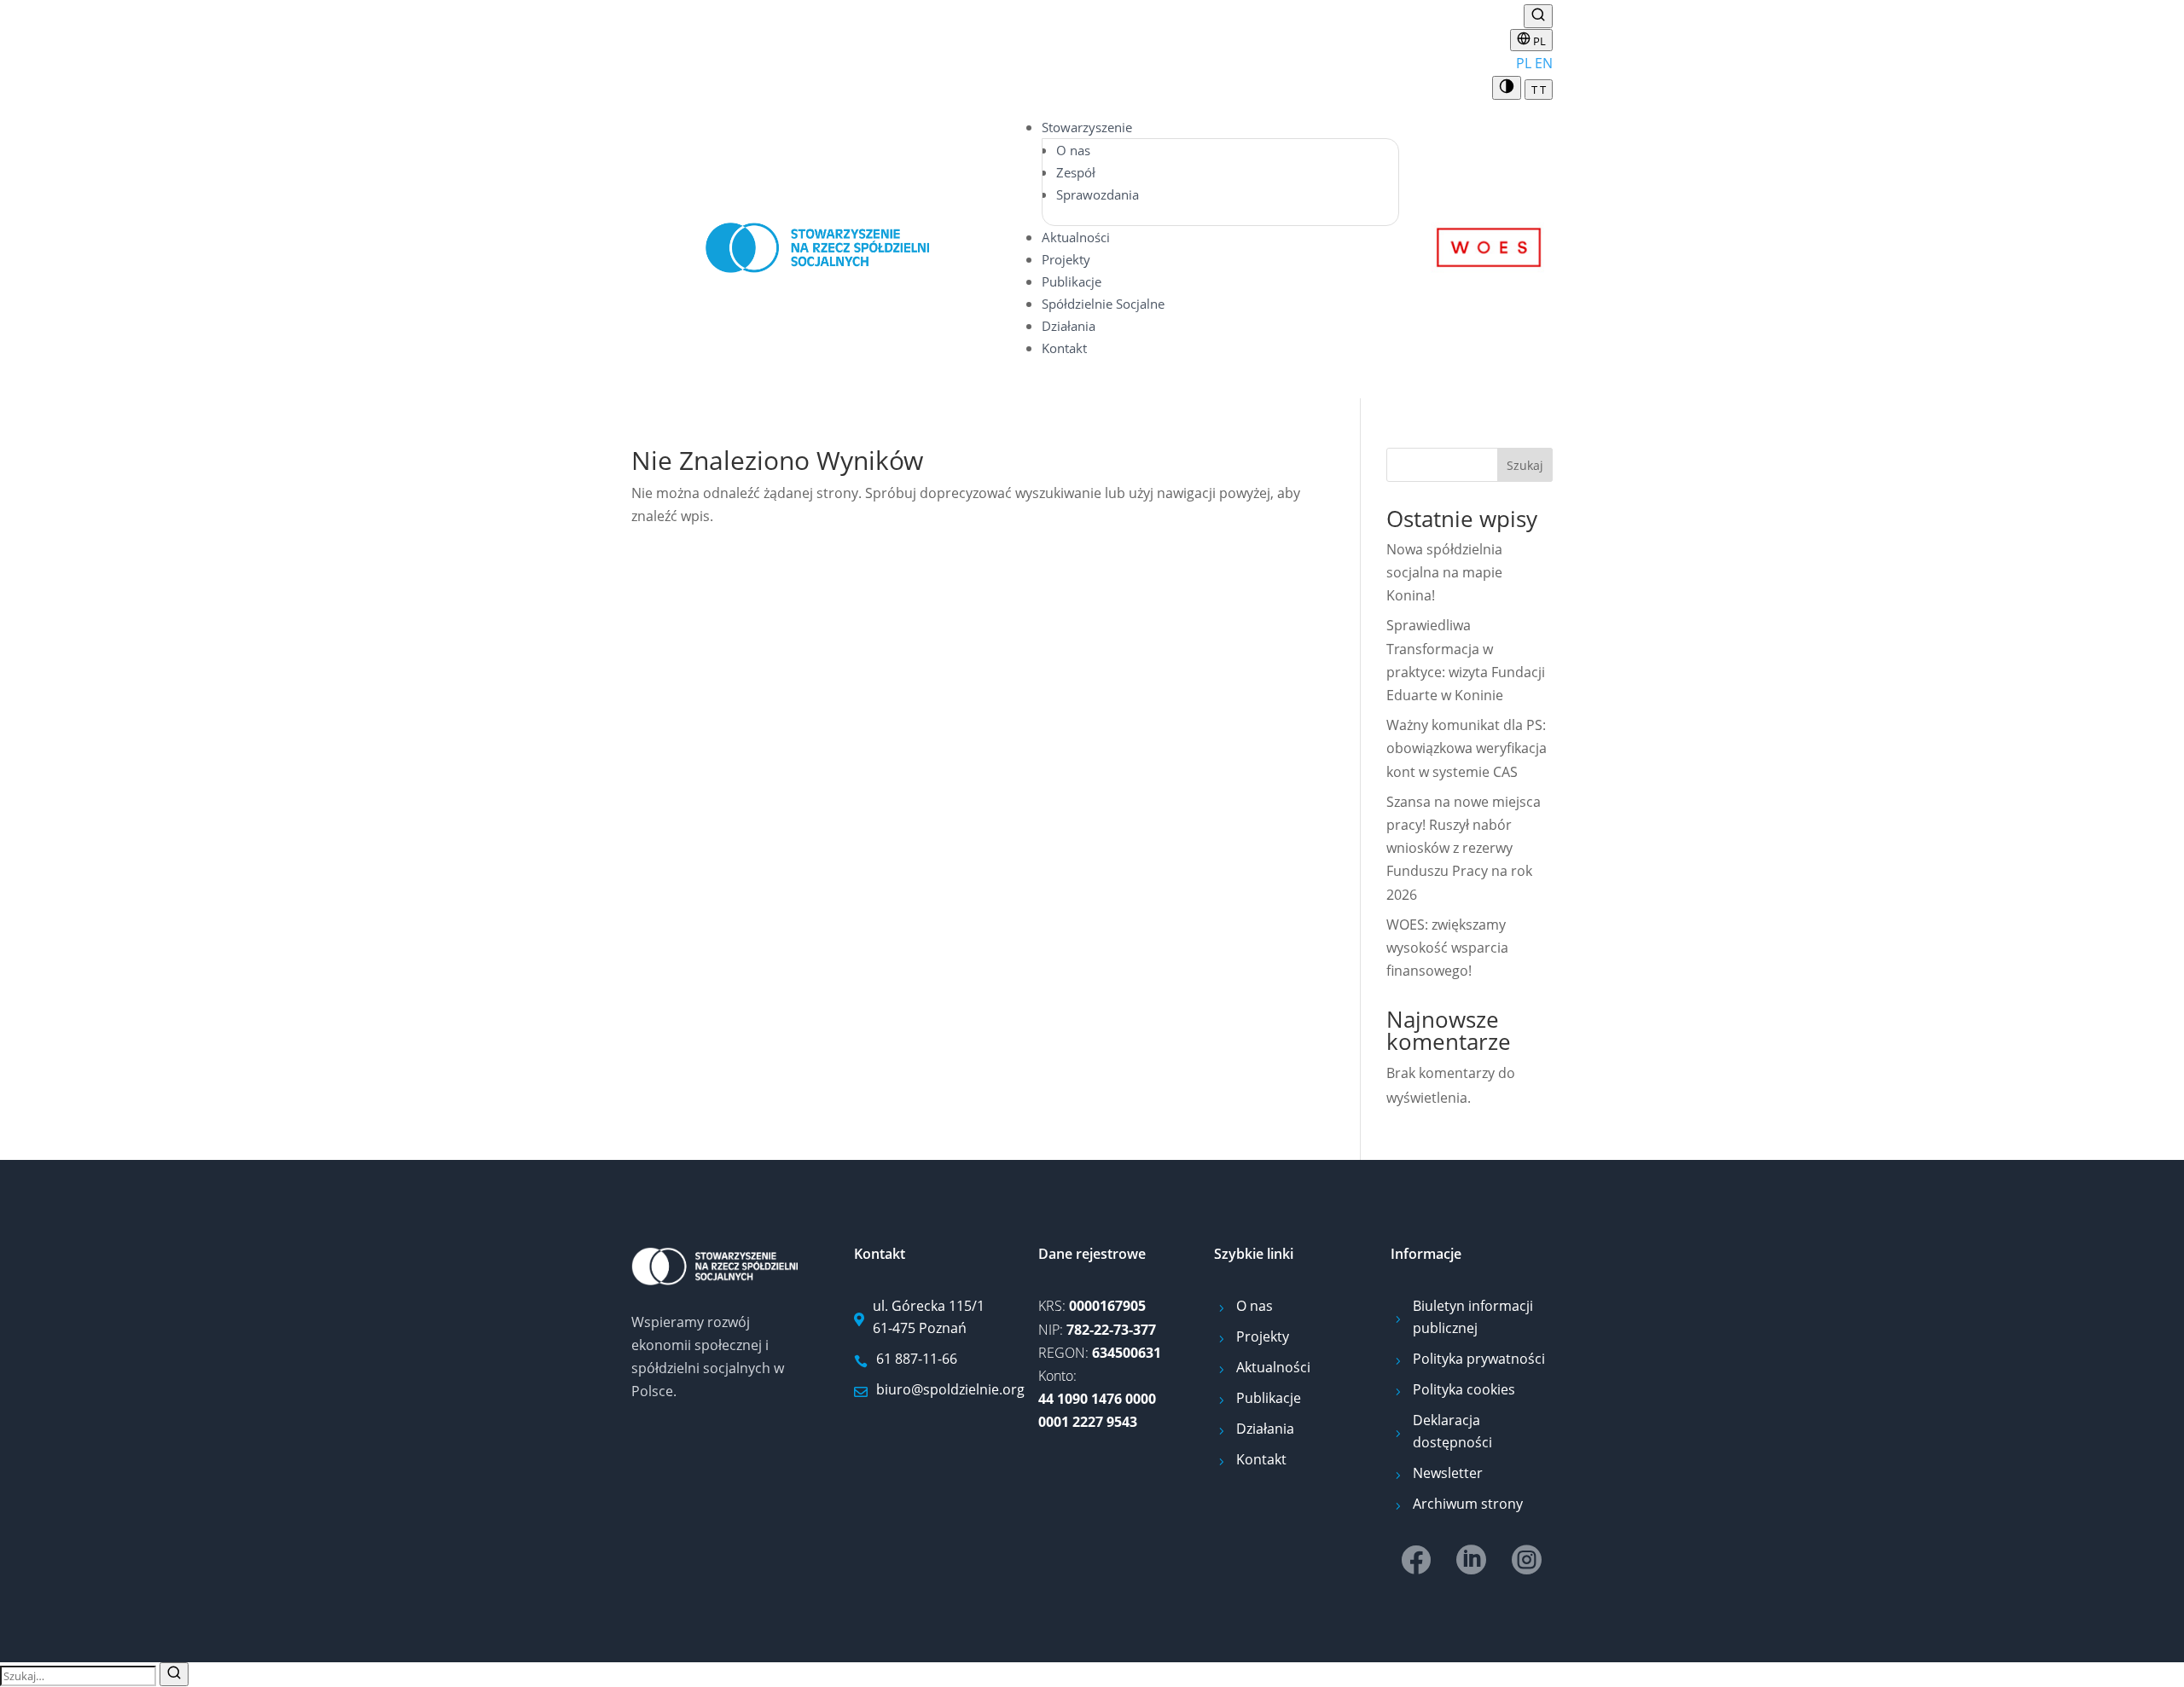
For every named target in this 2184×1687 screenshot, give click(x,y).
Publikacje (1072, 281)
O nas (1073, 150)
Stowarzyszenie (1087, 127)
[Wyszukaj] (1538, 16)
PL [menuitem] (1524, 63)
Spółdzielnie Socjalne (1103, 304)
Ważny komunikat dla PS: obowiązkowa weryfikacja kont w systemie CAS (1467, 748)
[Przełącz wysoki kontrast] (1507, 88)
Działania (1069, 326)
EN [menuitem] (1544, 63)
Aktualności (1076, 237)
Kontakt (1064, 348)
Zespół (1076, 172)
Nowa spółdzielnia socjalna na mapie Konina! (1444, 572)
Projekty (1066, 259)
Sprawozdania (1098, 194)
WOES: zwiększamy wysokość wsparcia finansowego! (1447, 948)
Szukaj (1525, 465)
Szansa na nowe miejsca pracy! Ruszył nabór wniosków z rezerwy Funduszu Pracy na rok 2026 (1464, 848)
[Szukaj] (174, 1674)
